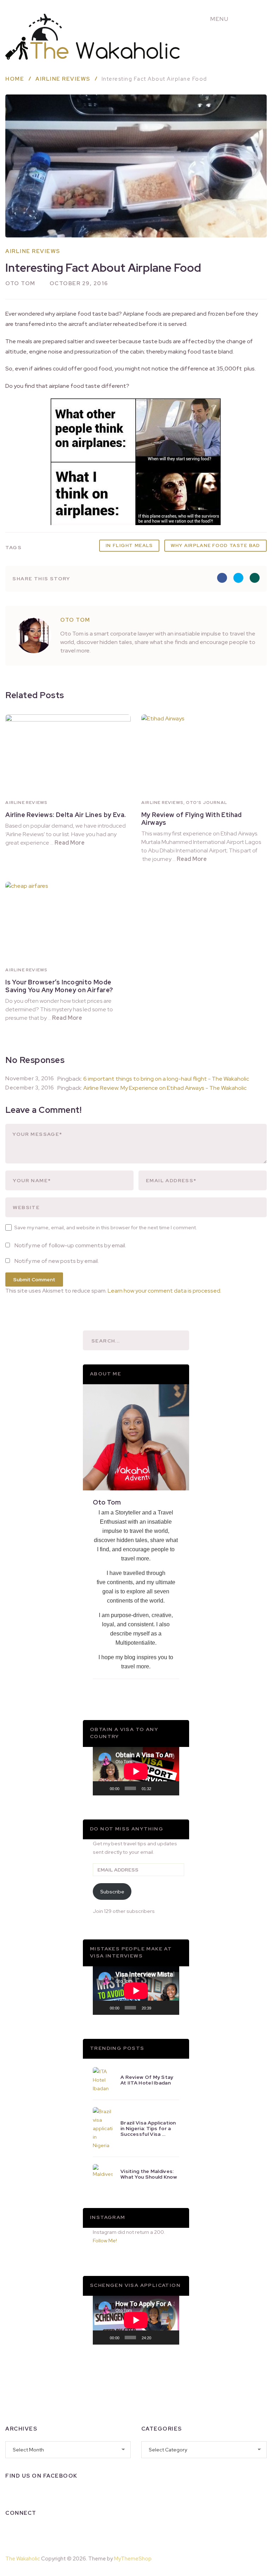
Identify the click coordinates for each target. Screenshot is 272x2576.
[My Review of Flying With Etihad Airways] (204, 754)
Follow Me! (105, 2241)
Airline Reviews (33, 251)
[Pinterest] (249, 2557)
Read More (70, 843)
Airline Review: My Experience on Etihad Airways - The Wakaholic (165, 1088)
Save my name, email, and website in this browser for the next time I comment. (106, 1227)
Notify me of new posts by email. (57, 1261)
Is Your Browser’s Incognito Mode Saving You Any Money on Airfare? (59, 986)
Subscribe (112, 1892)
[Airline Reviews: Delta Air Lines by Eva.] (68, 754)
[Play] (102, 1788)
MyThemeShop (133, 2559)
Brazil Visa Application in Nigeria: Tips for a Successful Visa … (148, 2128)
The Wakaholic (23, 2559)
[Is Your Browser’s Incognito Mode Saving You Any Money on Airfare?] (68, 922)
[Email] (85, 2531)
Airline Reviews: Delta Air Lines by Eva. (66, 815)
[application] (136, 1771)
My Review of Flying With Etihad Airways (192, 819)
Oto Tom (20, 283)
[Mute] (159, 1788)
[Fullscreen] (170, 1788)
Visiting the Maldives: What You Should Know (149, 2174)
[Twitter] (48, 2531)
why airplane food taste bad (216, 545)
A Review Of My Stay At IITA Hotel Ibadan (147, 2080)
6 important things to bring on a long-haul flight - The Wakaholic (166, 1079)
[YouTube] (66, 2531)
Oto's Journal (206, 803)
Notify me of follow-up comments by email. (70, 1245)
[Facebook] (11, 2531)
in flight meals (129, 545)
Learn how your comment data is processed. (165, 1291)
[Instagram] (29, 2531)
